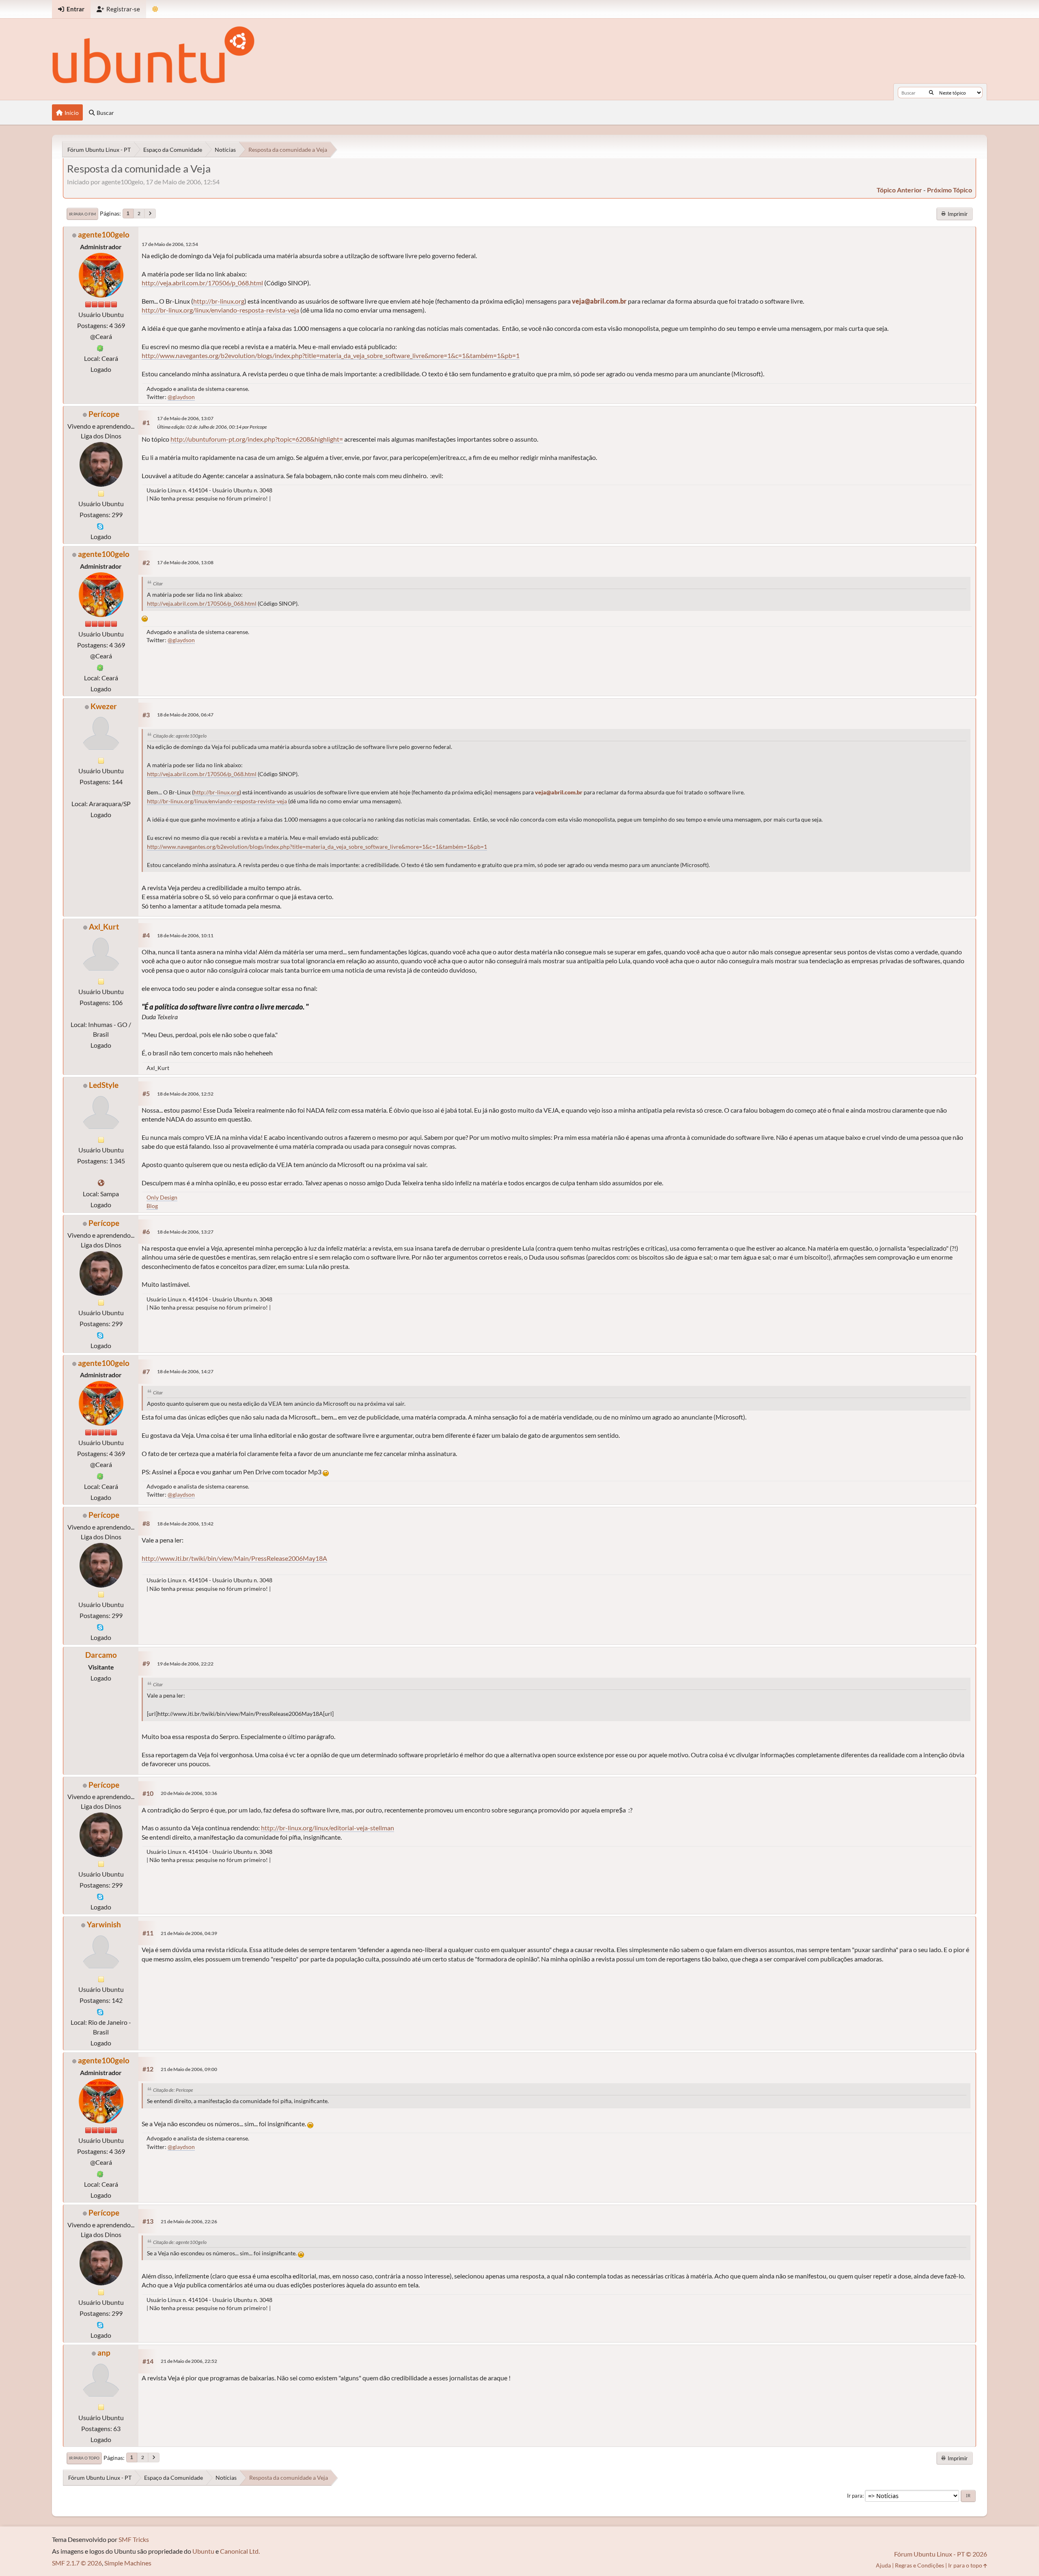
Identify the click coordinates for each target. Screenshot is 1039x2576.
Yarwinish (104, 1924)
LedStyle (104, 1085)
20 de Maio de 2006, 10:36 (189, 1793)
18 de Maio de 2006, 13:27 (185, 1232)
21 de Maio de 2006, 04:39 (189, 1933)
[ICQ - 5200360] (100, 347)
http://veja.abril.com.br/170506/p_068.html (202, 283)
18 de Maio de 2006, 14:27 (185, 1371)
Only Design (162, 1197)
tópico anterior (899, 190)
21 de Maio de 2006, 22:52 (189, 2361)
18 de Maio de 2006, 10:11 (185, 935)
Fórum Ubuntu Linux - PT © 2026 (941, 2554)
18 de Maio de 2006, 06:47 (185, 715)
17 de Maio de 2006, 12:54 (170, 244)
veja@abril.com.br (599, 301)
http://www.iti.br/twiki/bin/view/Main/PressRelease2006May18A (234, 1558)
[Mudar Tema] (155, 9)
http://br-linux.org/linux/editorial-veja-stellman (328, 1828)
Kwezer (104, 706)
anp (104, 2353)
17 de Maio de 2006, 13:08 (185, 562)
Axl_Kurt (104, 927)
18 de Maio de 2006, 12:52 (185, 1094)
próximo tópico (950, 190)
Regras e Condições (919, 2565)
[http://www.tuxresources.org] (101, 1183)
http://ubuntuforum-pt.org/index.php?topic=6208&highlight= (257, 439)
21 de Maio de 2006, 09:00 (189, 2069)
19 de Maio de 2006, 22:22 (185, 1664)
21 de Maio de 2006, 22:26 (189, 2221)
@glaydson (181, 397)
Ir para (855, 2496)
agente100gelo (104, 234)
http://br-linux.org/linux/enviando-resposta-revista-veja (220, 310)
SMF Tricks (134, 2539)
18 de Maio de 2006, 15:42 (185, 1524)
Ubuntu (203, 2551)
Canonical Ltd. (240, 2551)
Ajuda (883, 2565)
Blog (152, 1206)
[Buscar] (931, 93)
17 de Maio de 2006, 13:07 (185, 418)
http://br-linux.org (219, 301)
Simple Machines (128, 2563)
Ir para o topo (84, 2458)
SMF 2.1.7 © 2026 (77, 2563)
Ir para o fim (82, 214)
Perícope (104, 414)
